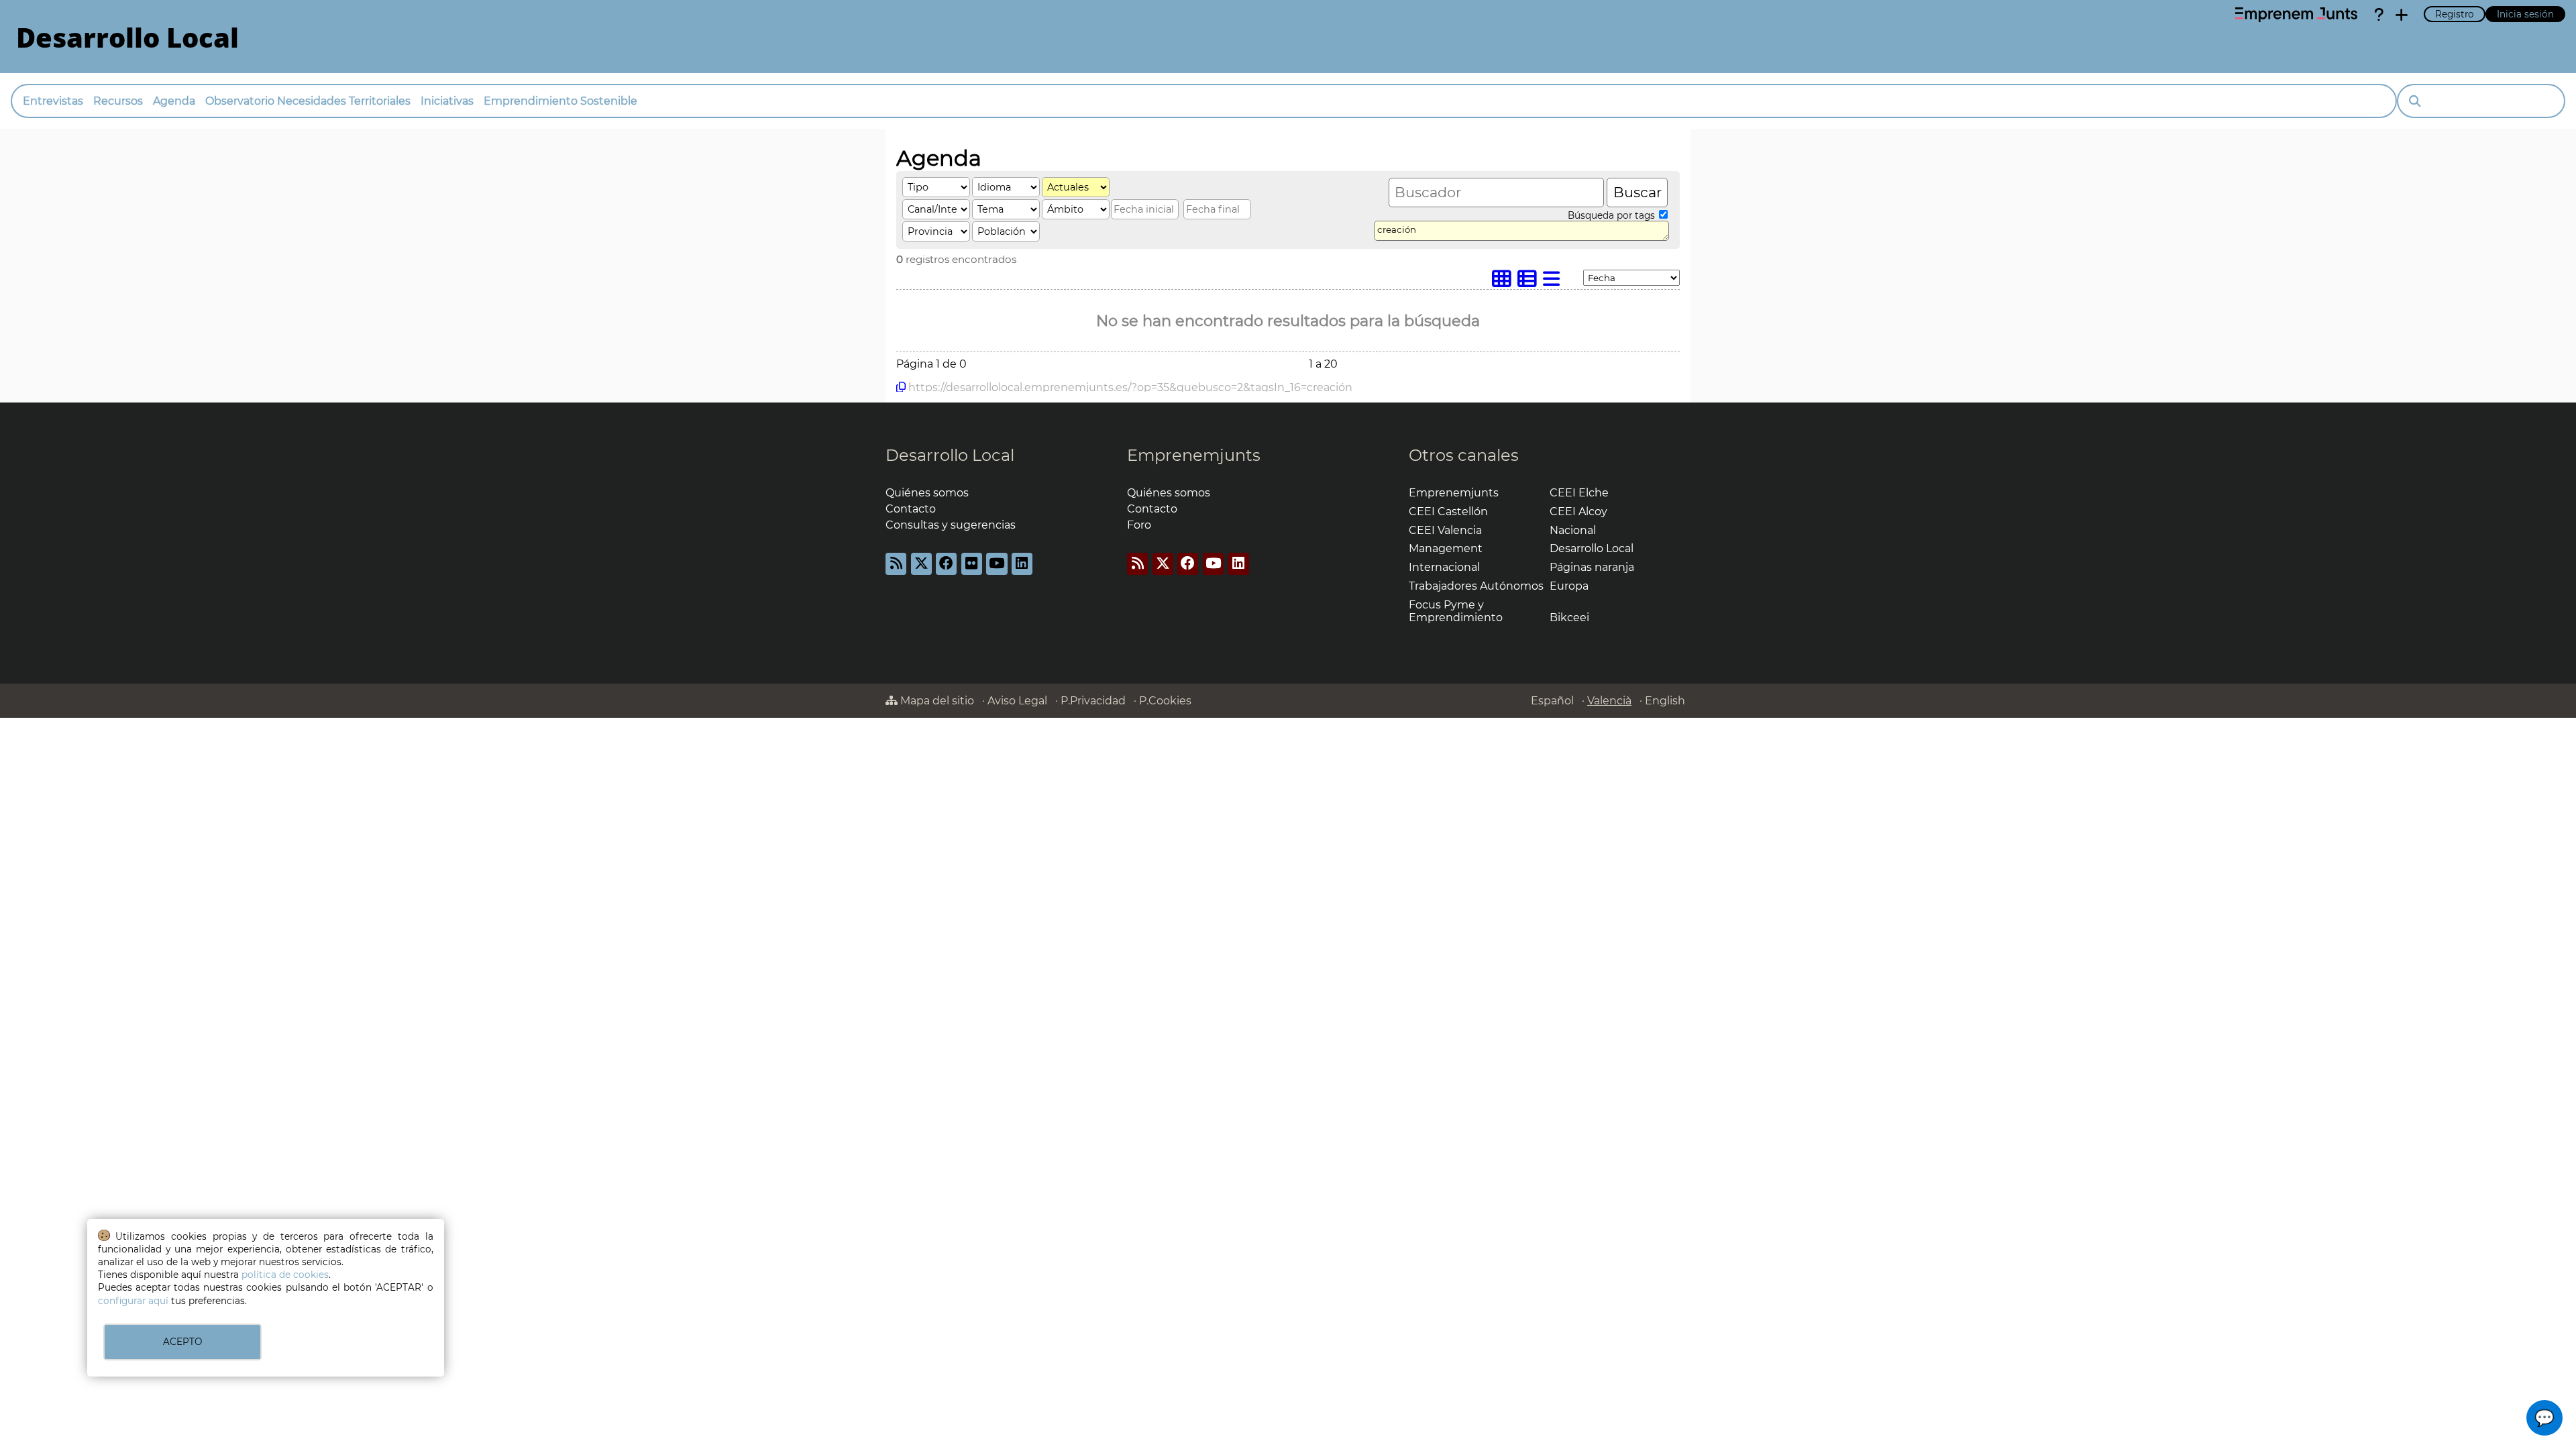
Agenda (174, 101)
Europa (1569, 586)
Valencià (1609, 701)
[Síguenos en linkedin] (1022, 564)
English (1665, 701)
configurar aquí (133, 1301)
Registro (2455, 14)
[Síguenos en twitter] (921, 564)
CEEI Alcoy (1578, 512)
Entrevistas (53, 101)
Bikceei (1569, 618)
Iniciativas (447, 101)
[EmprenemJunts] (2296, 15)
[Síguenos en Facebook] (946, 564)
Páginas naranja (1592, 567)
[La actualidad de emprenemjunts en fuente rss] (1137, 564)
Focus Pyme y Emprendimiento (1456, 611)
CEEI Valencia (1445, 530)
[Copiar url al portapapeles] (901, 387)
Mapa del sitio (936, 701)
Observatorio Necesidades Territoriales (308, 101)
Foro (1139, 525)
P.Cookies (1165, 701)
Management (1446, 548)
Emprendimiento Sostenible (560, 101)
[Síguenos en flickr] (972, 564)
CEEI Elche (1579, 493)
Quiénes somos (927, 493)
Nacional (1573, 530)
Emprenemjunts (1194, 455)
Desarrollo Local (950, 455)
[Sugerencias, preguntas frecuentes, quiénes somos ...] (2379, 15)
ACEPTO (182, 1342)
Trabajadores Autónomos (1476, 586)
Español (1552, 701)
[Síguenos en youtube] (997, 564)
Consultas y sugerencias (951, 525)
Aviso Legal (1017, 701)
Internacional (1444, 567)
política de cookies (285, 1275)
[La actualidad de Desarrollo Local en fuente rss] (896, 564)
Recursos (118, 101)
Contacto (911, 509)
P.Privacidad (1093, 701)
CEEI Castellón (1448, 512)
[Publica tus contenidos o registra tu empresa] (2402, 15)
